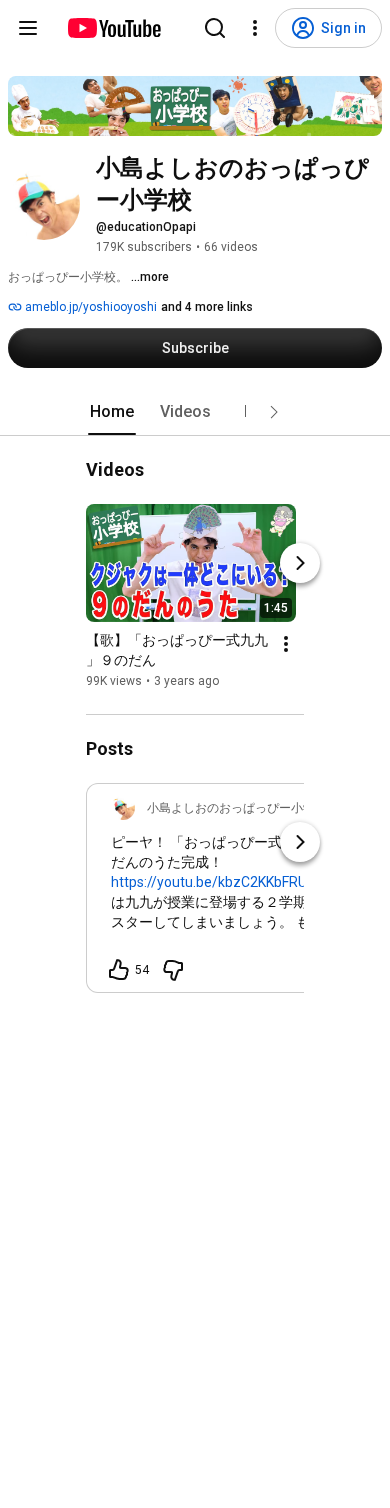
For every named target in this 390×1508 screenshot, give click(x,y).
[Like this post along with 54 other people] (119, 970)
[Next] (300, 563)
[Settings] (255, 28)
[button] (274, 412)
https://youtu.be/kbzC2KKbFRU (209, 882)
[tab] (112, 412)
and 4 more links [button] (207, 307)
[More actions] (286, 644)
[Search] (215, 28)
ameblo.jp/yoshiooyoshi (89, 307)
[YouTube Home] (113, 28)
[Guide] (28, 28)
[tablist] (195, 412)
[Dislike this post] (173, 970)
